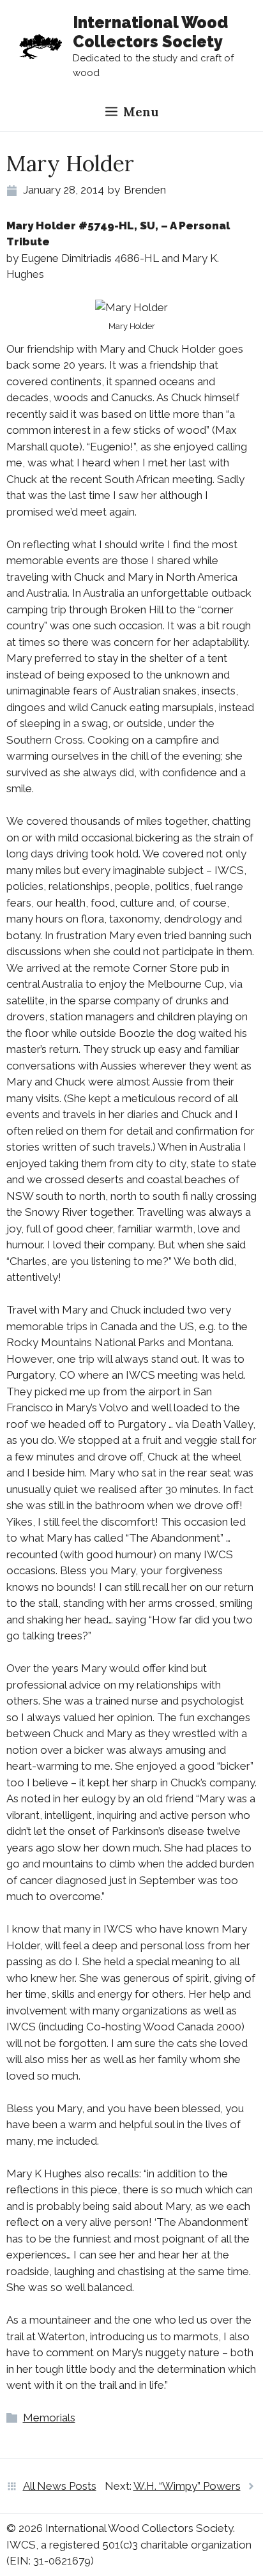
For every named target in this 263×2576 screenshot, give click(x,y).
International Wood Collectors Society (150, 32)
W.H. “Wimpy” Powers (187, 2486)
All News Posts (60, 2486)
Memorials (49, 2418)
